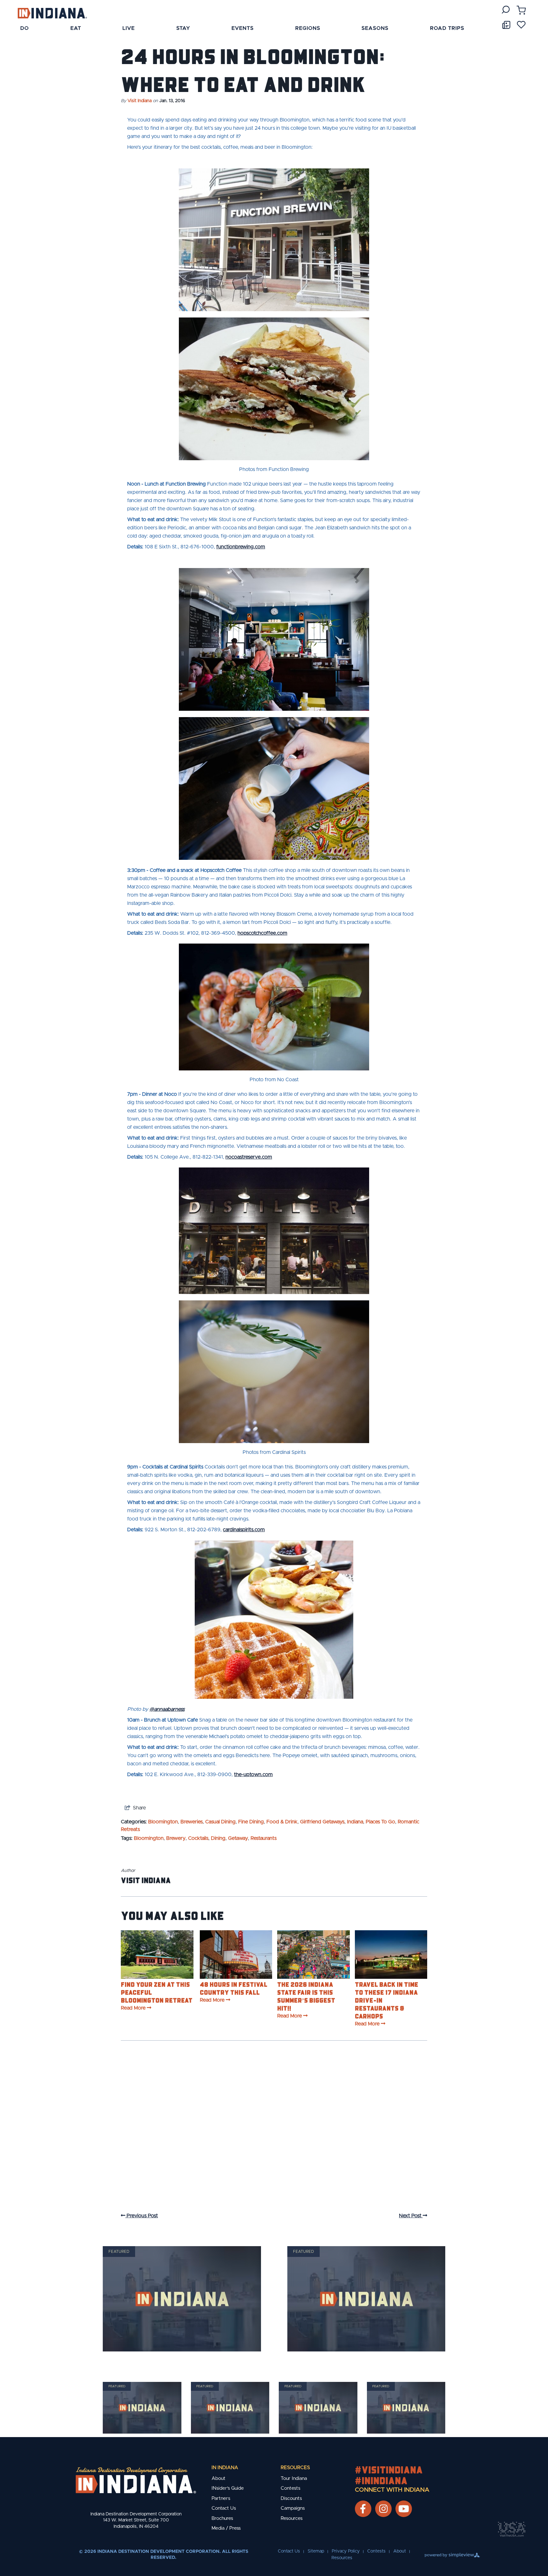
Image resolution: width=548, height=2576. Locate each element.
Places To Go (380, 1822)
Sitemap (316, 2551)
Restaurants (264, 1838)
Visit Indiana (140, 101)
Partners (221, 2498)
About (219, 2478)
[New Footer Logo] (136, 2480)
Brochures (222, 2518)
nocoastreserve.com (249, 1157)
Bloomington (163, 1822)
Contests (290, 2488)
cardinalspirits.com (244, 1530)
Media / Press (226, 2528)
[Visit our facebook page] (363, 2509)
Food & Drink (282, 1822)
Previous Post (142, 2216)
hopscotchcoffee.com (262, 933)
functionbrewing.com (241, 547)
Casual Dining (220, 1822)
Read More (133, 2008)
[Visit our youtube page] (404, 2509)
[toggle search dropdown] (506, 10)
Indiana (355, 1822)
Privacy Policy (346, 2551)
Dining (218, 1838)
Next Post (411, 2216)
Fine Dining (251, 1822)
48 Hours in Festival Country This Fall (234, 1988)
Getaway (238, 1838)
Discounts (291, 2498)
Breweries (192, 1822)
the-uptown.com (253, 1775)
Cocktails (198, 1838)
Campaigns (293, 2508)
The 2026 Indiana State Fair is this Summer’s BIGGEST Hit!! (306, 1996)
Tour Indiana (294, 2478)
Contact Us (224, 2508)
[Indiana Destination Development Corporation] (52, 13)
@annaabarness (167, 1709)
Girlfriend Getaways (322, 1822)
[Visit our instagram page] (383, 2509)
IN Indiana (225, 2468)
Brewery (176, 1838)
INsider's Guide (228, 2488)
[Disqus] (274, 2133)
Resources (295, 2468)
